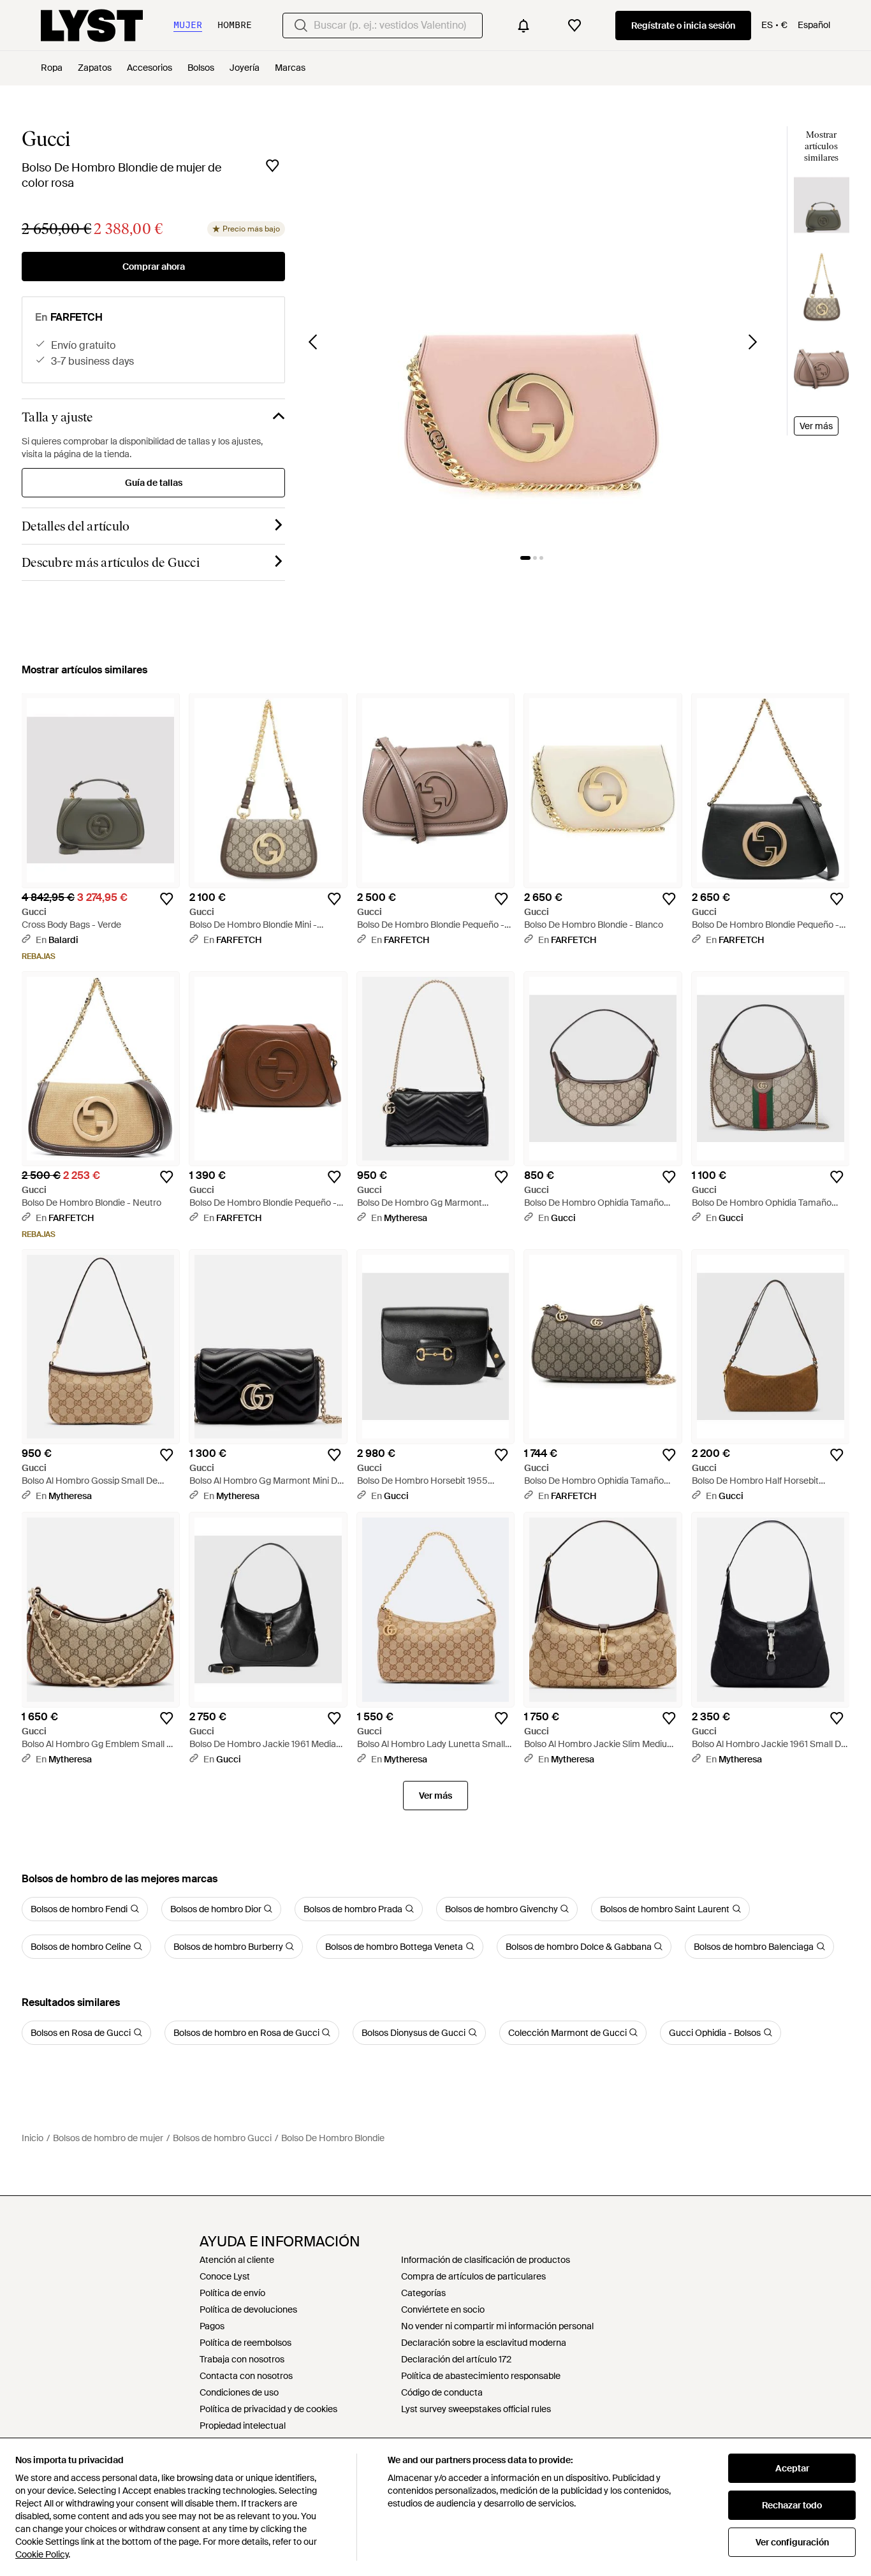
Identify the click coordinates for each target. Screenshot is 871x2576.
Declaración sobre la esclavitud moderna (484, 2343)
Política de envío (232, 2293)
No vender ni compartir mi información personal (497, 2326)
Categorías (423, 2293)
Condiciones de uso (239, 2392)
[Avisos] (523, 26)
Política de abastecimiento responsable (481, 2376)
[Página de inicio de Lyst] (92, 26)
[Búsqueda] (301, 26)
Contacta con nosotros (246, 2376)
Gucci (46, 139)
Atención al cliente (237, 2260)
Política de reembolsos (245, 2343)
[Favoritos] (575, 26)
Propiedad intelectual (243, 2426)
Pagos (212, 2326)
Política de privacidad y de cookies (268, 2409)
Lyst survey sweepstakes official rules (476, 2409)
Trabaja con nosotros (242, 2359)
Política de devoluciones (248, 2309)
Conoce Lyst (225, 2276)
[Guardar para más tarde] (272, 166)
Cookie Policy (42, 2554)
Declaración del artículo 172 (456, 2359)
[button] (533, 333)
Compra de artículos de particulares (473, 2276)
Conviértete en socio (443, 2309)
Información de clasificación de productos (486, 2260)
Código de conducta (442, 2392)
